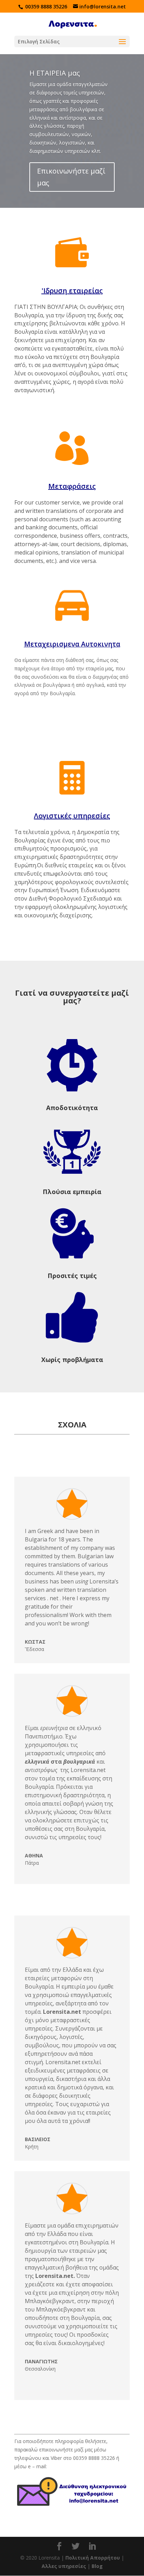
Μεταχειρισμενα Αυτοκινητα (72, 644)
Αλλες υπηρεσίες (64, 2566)
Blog (97, 2566)
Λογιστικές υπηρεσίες (72, 816)
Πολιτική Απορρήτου (93, 2558)
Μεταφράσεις (72, 486)
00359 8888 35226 (46, 6)
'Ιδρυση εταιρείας (72, 291)
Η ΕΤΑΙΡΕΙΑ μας (55, 73)
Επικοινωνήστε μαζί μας (71, 177)
